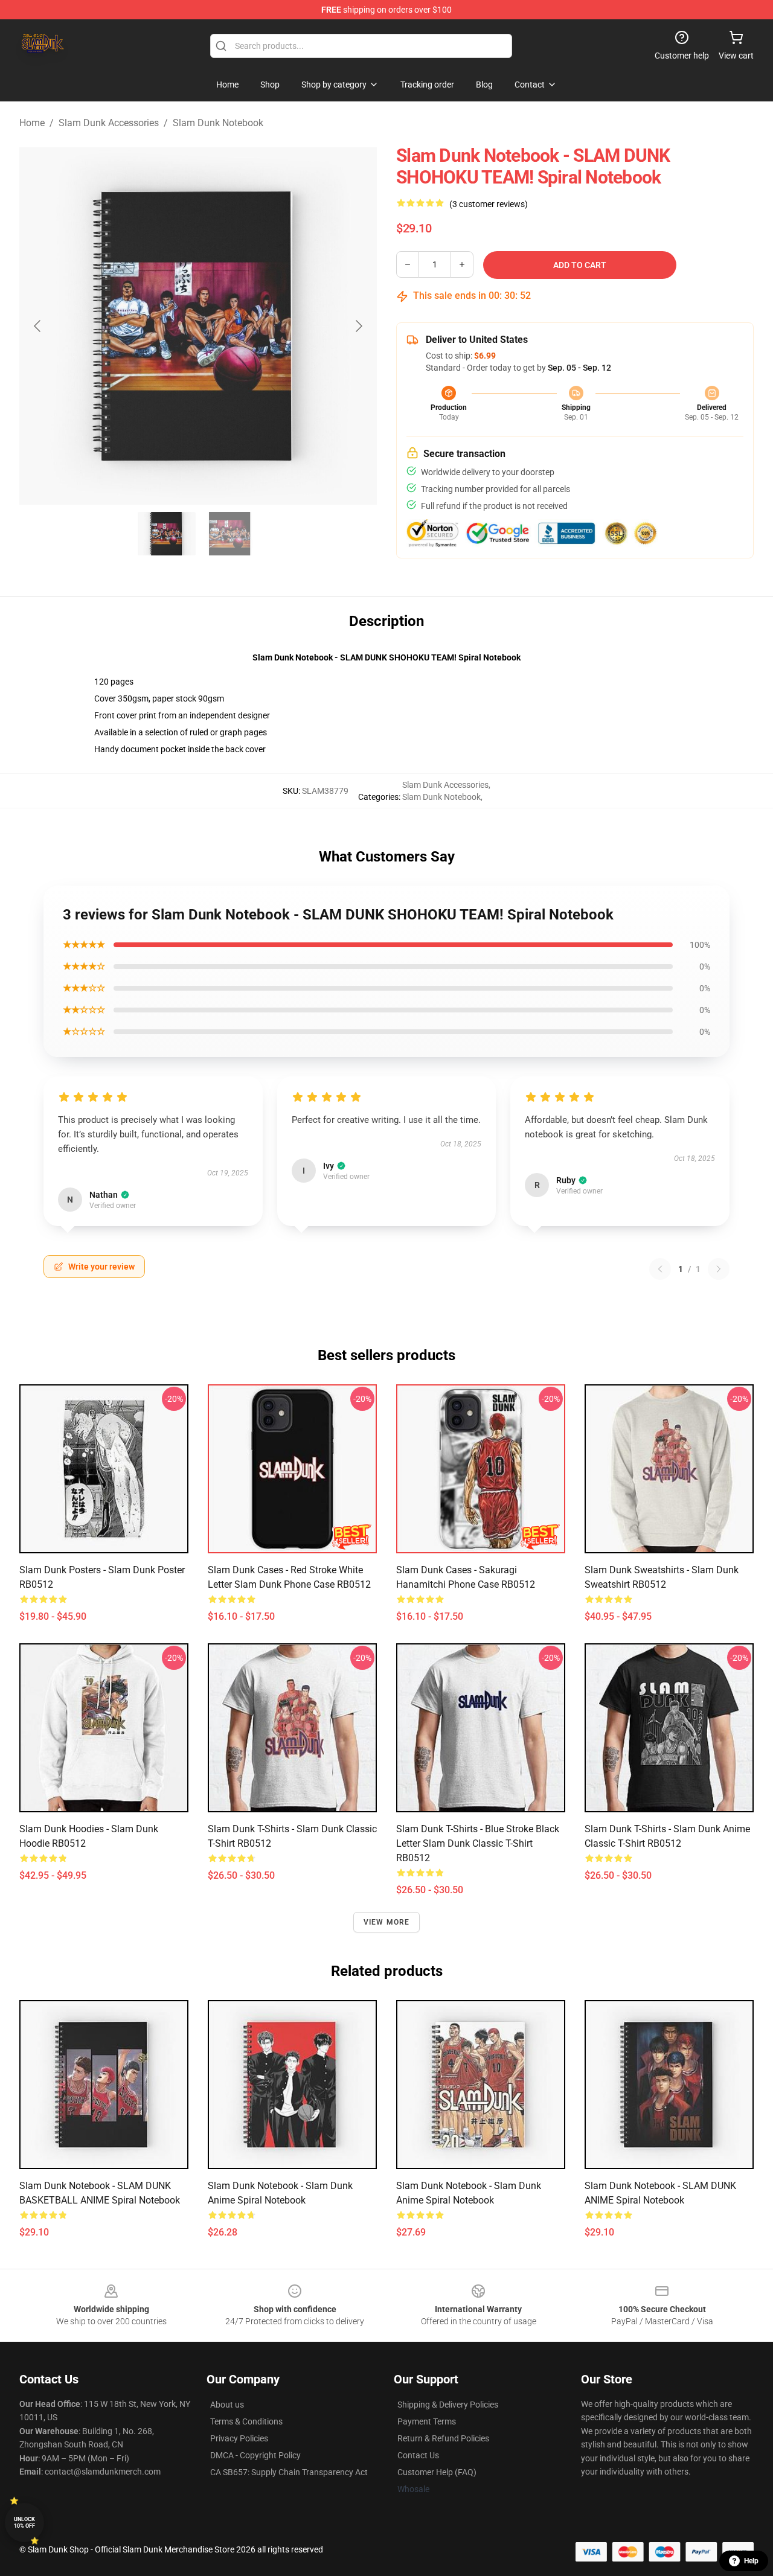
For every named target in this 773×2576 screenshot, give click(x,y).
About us (227, 2405)
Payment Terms (427, 2421)
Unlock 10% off (24, 2523)
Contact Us (418, 2455)
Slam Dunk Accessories (109, 123)
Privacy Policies (239, 2438)
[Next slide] (358, 326)
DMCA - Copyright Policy (255, 2455)
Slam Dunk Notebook (218, 123)
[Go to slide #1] (167, 534)
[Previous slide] (38, 326)
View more (387, 1922)
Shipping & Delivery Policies (448, 2405)
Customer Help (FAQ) (437, 2472)
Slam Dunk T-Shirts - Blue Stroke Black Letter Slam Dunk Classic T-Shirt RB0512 (478, 1843)
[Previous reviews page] (660, 1269)
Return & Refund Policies (443, 2438)
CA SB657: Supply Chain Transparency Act (289, 2472)
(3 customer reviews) (489, 204)
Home (32, 123)
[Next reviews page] (719, 1269)
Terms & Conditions (246, 2421)
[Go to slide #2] (229, 534)
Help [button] (751, 2561)
